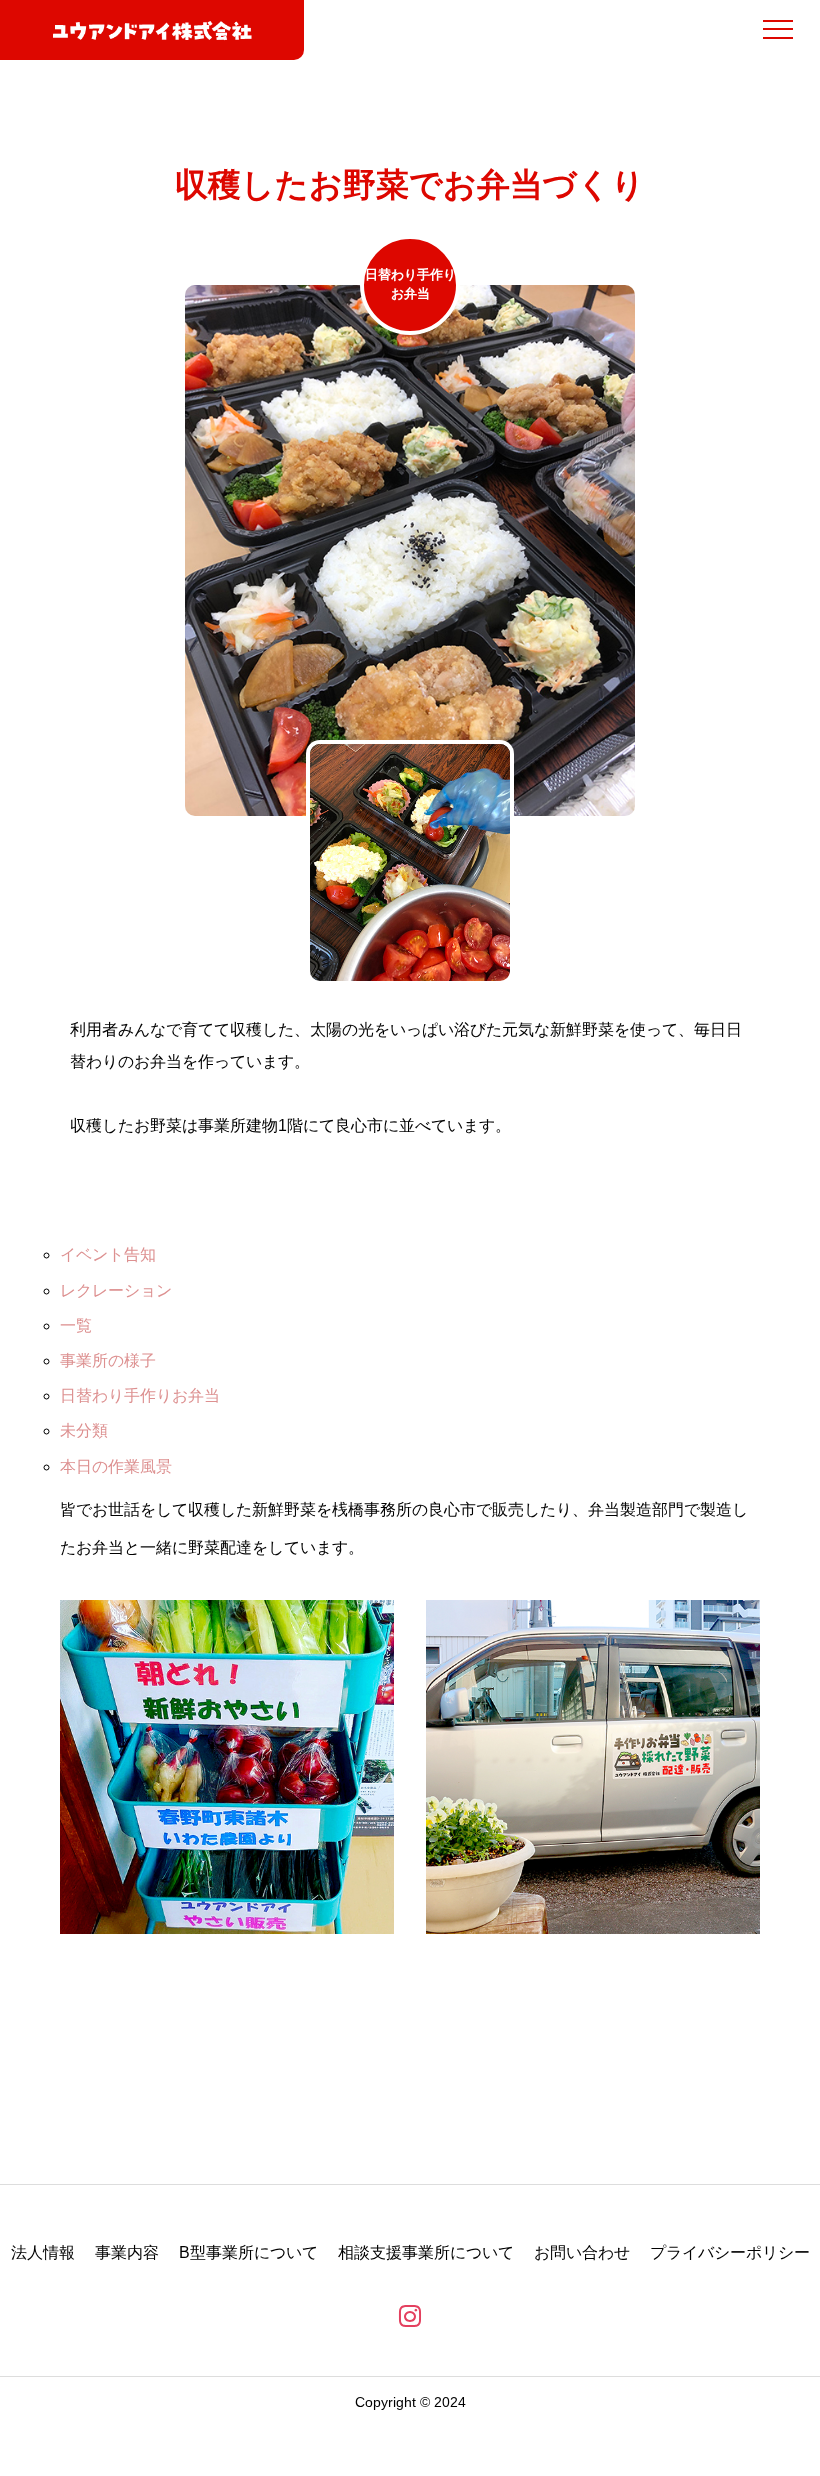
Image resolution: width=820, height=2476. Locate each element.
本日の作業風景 (116, 1466)
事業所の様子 (108, 1360)
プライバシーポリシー (730, 2252)
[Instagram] (410, 2316)
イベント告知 (108, 1254)
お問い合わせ (582, 2252)
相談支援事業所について (426, 2252)
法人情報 (43, 2252)
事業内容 (127, 2252)
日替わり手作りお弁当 (140, 1395)
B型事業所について (248, 2252)
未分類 (84, 1430)
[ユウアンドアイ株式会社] (152, 30)
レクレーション (116, 1290)
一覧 (76, 1325)
